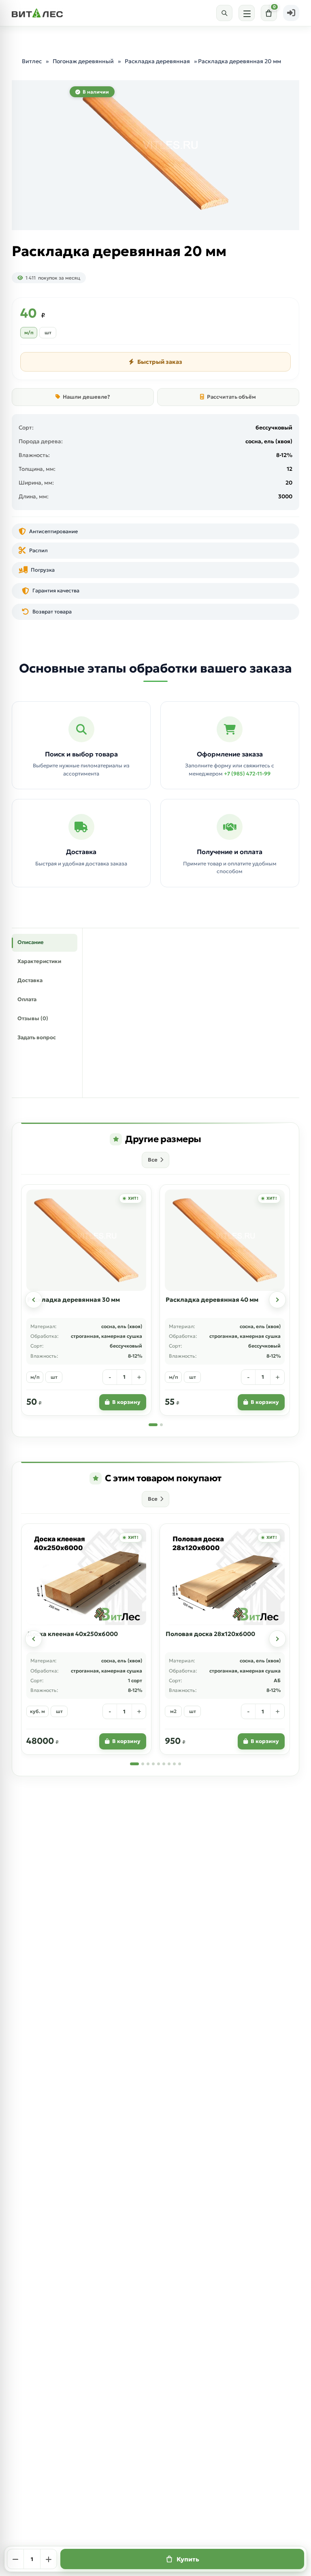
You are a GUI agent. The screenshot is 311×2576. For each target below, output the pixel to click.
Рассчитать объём (231, 397)
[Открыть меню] (247, 13)
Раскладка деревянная (157, 61)
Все (153, 1160)
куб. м (37, 1711)
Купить (188, 2559)
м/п (29, 332)
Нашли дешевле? (86, 397)
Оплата (27, 999)
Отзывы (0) (33, 1018)
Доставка (30, 980)
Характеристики (39, 961)
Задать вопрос (37, 1037)
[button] (34, 1300)
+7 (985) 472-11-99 (247, 774)
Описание (31, 942)
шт (48, 332)
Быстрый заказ (160, 362)
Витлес (32, 61)
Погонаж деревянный (83, 61)
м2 (173, 1711)
